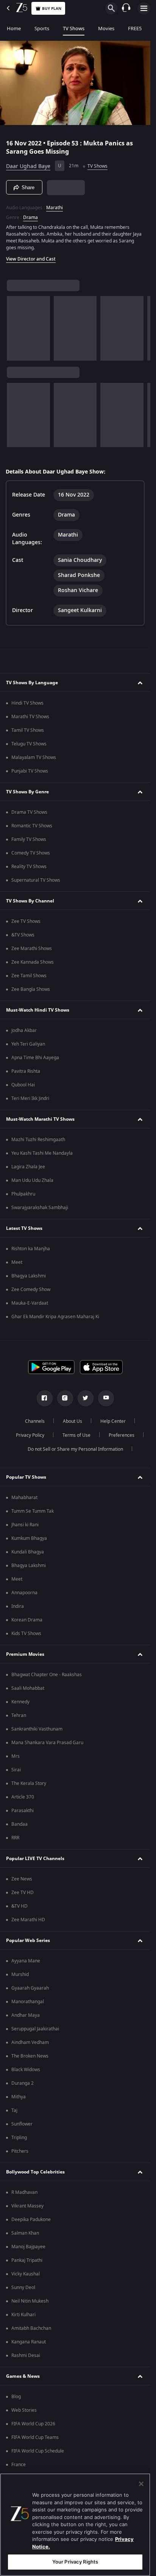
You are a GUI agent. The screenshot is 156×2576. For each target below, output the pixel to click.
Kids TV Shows (26, 1634)
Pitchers (20, 2151)
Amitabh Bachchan (31, 2328)
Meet (17, 1262)
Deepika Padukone (31, 2220)
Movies (106, 29)
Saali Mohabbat (28, 1688)
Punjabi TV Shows (30, 771)
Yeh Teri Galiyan (28, 1044)
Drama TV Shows (29, 812)
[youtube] (106, 1398)
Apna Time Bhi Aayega (35, 1058)
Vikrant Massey (27, 2206)
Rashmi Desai (26, 2355)
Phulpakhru (23, 1194)
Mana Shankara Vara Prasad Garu (47, 1743)
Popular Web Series (28, 1940)
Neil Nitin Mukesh (30, 2301)
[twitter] (86, 1398)
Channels (35, 1421)
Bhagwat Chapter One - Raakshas (47, 1675)
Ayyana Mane (26, 1961)
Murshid (20, 1974)
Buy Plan (52, 8)
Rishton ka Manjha (31, 1249)
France (19, 2465)
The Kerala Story (29, 1783)
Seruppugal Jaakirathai (35, 2029)
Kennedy (20, 1702)
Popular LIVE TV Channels (35, 1859)
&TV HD (19, 1906)
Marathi (55, 208)
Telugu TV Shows (29, 744)
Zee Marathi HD (28, 1920)
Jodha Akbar (24, 1030)
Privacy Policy (30, 1435)
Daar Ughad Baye (28, 166)
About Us (73, 1421)
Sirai (16, 1770)
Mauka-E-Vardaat (30, 1303)
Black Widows (26, 2070)
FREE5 (135, 29)
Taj (14, 2110)
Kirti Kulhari (23, 2315)
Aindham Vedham (30, 2042)
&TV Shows (23, 935)
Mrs (16, 1756)
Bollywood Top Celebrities (35, 2172)
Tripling (19, 2138)
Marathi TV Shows (30, 717)
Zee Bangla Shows (31, 989)
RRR (15, 1838)
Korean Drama (27, 1620)
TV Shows (74, 29)
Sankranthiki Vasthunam (37, 1729)
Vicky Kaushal (26, 2274)
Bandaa (19, 1824)
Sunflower (22, 2124)
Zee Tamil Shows (29, 976)
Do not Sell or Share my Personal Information (75, 1449)
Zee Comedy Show (31, 1290)
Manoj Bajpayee (28, 2247)
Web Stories (24, 2410)
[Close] (141, 2484)
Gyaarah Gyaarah (30, 1988)
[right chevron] (15, 328)
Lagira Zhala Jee (28, 1167)
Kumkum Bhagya (29, 1538)
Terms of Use (76, 1435)
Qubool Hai (23, 1085)
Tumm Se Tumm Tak (33, 1511)
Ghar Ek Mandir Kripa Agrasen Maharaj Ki (55, 1317)
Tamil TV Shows (28, 730)
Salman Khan (25, 2233)
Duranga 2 (23, 2083)
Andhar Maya (26, 2015)
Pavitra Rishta (26, 1071)
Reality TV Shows (29, 867)
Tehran (19, 1715)
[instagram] (65, 1398)
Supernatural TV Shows (36, 880)
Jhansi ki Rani (25, 1525)
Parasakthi (23, 1811)
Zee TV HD (23, 1893)
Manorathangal (28, 2002)
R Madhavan (24, 2192)
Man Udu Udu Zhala (32, 1180)
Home (14, 29)
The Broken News (30, 2056)
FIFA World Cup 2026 (33, 2424)
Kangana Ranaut (29, 2342)
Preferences (122, 1435)
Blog (16, 2397)
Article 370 (23, 1797)
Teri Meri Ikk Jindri (30, 1098)
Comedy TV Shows (31, 853)
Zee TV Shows (26, 921)
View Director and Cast (31, 259)
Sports (42, 29)
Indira (18, 1606)
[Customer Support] (126, 8)
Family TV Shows (29, 839)
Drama (30, 217)
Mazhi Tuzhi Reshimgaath (38, 1140)
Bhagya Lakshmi (29, 1276)
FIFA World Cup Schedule (38, 2451)
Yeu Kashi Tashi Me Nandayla (42, 1153)
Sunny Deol (23, 2288)
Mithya (19, 2097)
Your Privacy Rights (75, 2562)
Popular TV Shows (26, 1477)
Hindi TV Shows (27, 703)
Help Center (113, 1421)
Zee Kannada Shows (33, 962)
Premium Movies (25, 1654)
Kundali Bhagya (28, 1552)
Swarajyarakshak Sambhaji (40, 1208)
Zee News (22, 1879)
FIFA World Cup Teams (35, 2437)
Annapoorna (24, 1593)
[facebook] (45, 1398)
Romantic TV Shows (32, 826)
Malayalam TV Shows (34, 757)
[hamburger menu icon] (144, 8)
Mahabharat (24, 1498)
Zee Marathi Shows (32, 949)
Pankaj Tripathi (27, 2260)
